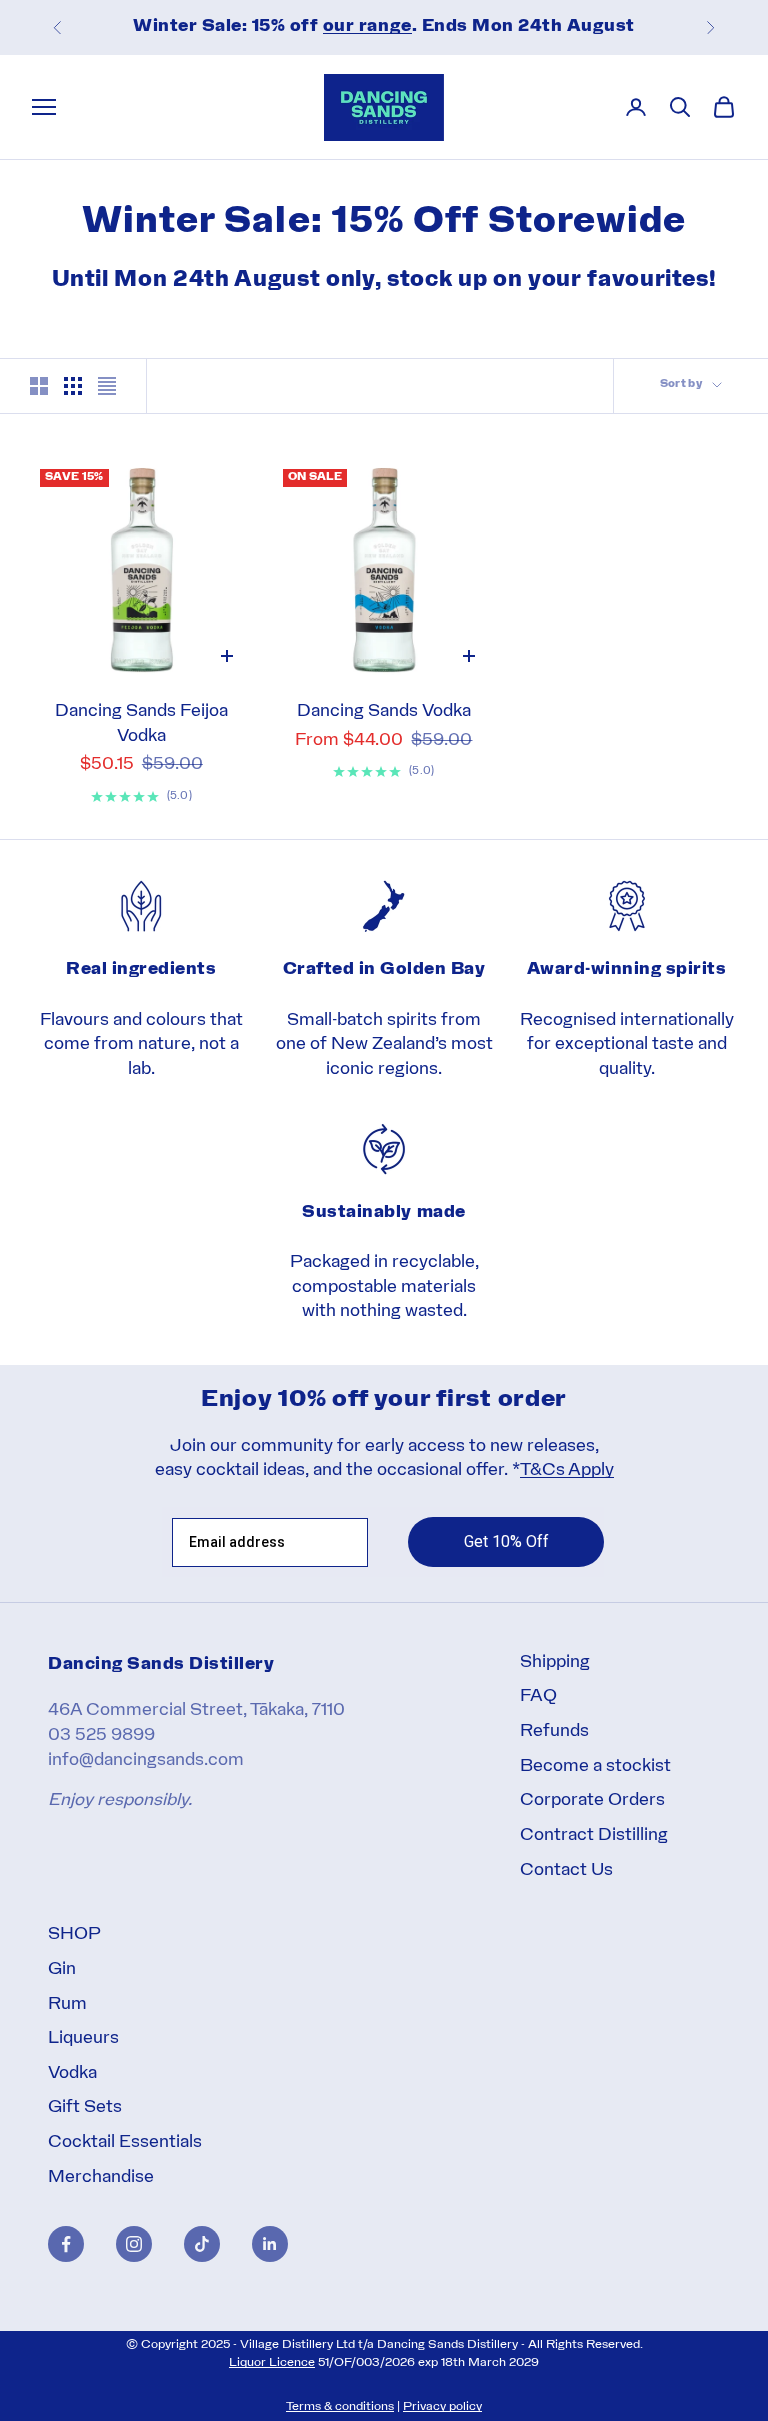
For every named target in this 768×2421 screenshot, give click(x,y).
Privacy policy (442, 2406)
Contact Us (566, 1870)
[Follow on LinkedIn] (270, 2244)
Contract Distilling (594, 1835)
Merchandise (101, 2177)
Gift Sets (85, 2107)
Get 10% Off (506, 1541)
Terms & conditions (340, 2406)
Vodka (72, 2073)
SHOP (74, 1934)
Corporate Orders (592, 1800)
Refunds (554, 1731)
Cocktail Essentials (125, 2142)
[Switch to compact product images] (107, 386)
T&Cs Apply (567, 1470)
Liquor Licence (272, 2362)
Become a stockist (595, 1766)
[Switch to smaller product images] (73, 386)
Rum (67, 2004)
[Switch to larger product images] (39, 386)
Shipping (555, 1662)
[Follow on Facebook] (66, 2244)
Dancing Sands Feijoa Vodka (141, 724)
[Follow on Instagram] (134, 2244)
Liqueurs (83, 2038)
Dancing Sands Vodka (384, 711)
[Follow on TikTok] (202, 2244)
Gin (62, 1969)
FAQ (538, 1696)
